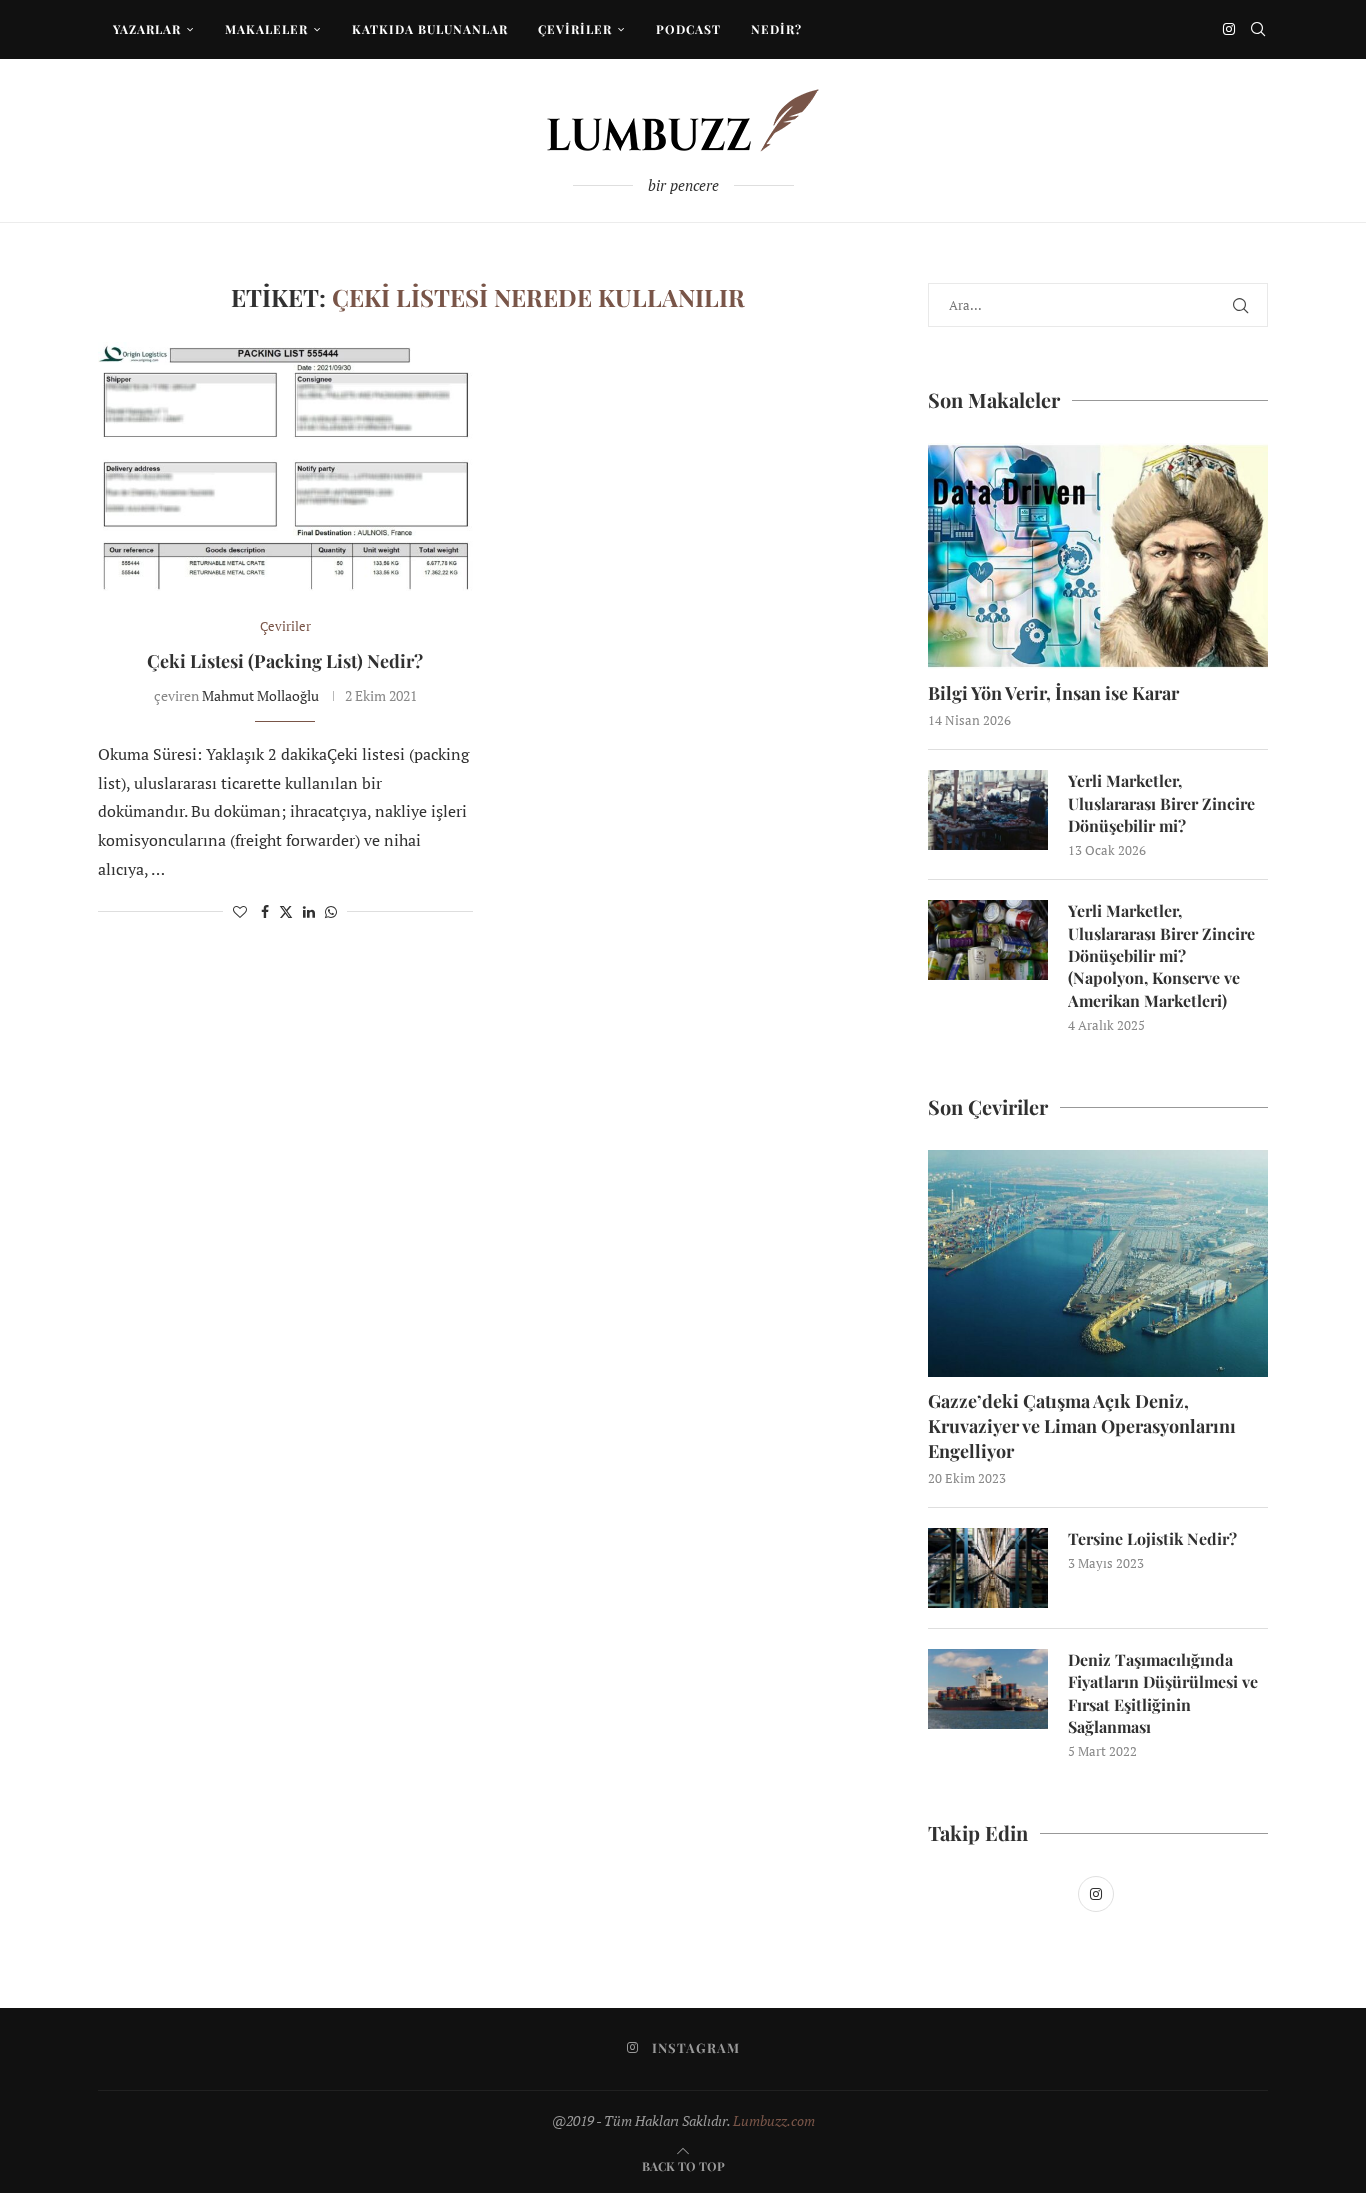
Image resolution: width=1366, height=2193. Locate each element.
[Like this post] (240, 911)
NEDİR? (776, 29)
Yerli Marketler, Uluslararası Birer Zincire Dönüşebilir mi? (1161, 803)
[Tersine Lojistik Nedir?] (988, 1568)
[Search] (1258, 29)
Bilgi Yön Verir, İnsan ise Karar (1053, 693)
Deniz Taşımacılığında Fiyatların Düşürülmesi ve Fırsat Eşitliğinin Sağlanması (1163, 1693)
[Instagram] (1229, 29)
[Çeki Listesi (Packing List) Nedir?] (285, 467)
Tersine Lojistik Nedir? (1152, 1538)
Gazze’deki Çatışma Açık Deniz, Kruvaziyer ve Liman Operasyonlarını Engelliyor (1082, 1426)
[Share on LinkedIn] (309, 911)
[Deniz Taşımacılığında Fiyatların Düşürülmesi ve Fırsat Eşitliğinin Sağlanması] (988, 1689)
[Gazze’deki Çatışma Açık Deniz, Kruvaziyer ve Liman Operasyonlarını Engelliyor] (1098, 1263)
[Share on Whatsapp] (331, 911)
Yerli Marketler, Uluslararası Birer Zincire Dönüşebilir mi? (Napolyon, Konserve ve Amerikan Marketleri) (1161, 955)
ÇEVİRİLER (575, 29)
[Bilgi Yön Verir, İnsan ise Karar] (1098, 556)
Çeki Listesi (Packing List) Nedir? (285, 661)
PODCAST (688, 29)
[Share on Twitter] (286, 911)
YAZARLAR (147, 29)
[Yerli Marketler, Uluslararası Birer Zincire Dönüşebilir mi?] (988, 810)
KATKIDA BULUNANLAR (430, 29)
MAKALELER (266, 29)
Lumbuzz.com (774, 2120)
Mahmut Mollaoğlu (260, 695)
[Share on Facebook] (265, 911)
